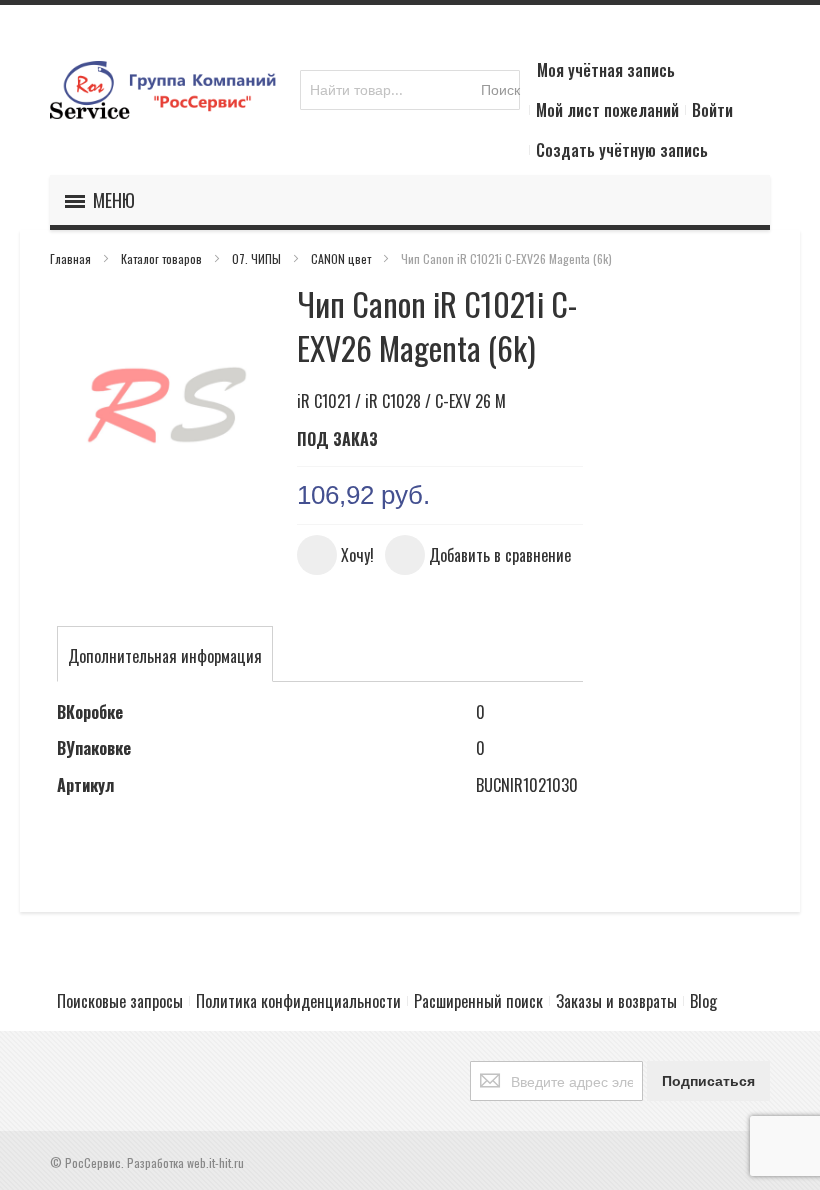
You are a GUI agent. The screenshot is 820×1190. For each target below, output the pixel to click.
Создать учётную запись (622, 150)
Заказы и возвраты (616, 1001)
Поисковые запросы (120, 1001)
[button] (335, 555)
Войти (712, 110)
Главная (72, 258)
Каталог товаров (163, 258)
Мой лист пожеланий (607, 110)
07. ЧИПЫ (258, 258)
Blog (703, 1001)
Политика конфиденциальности (298, 1001)
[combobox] (410, 90)
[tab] (165, 656)
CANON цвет (342, 258)
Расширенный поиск (478, 1001)
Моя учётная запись (606, 70)
